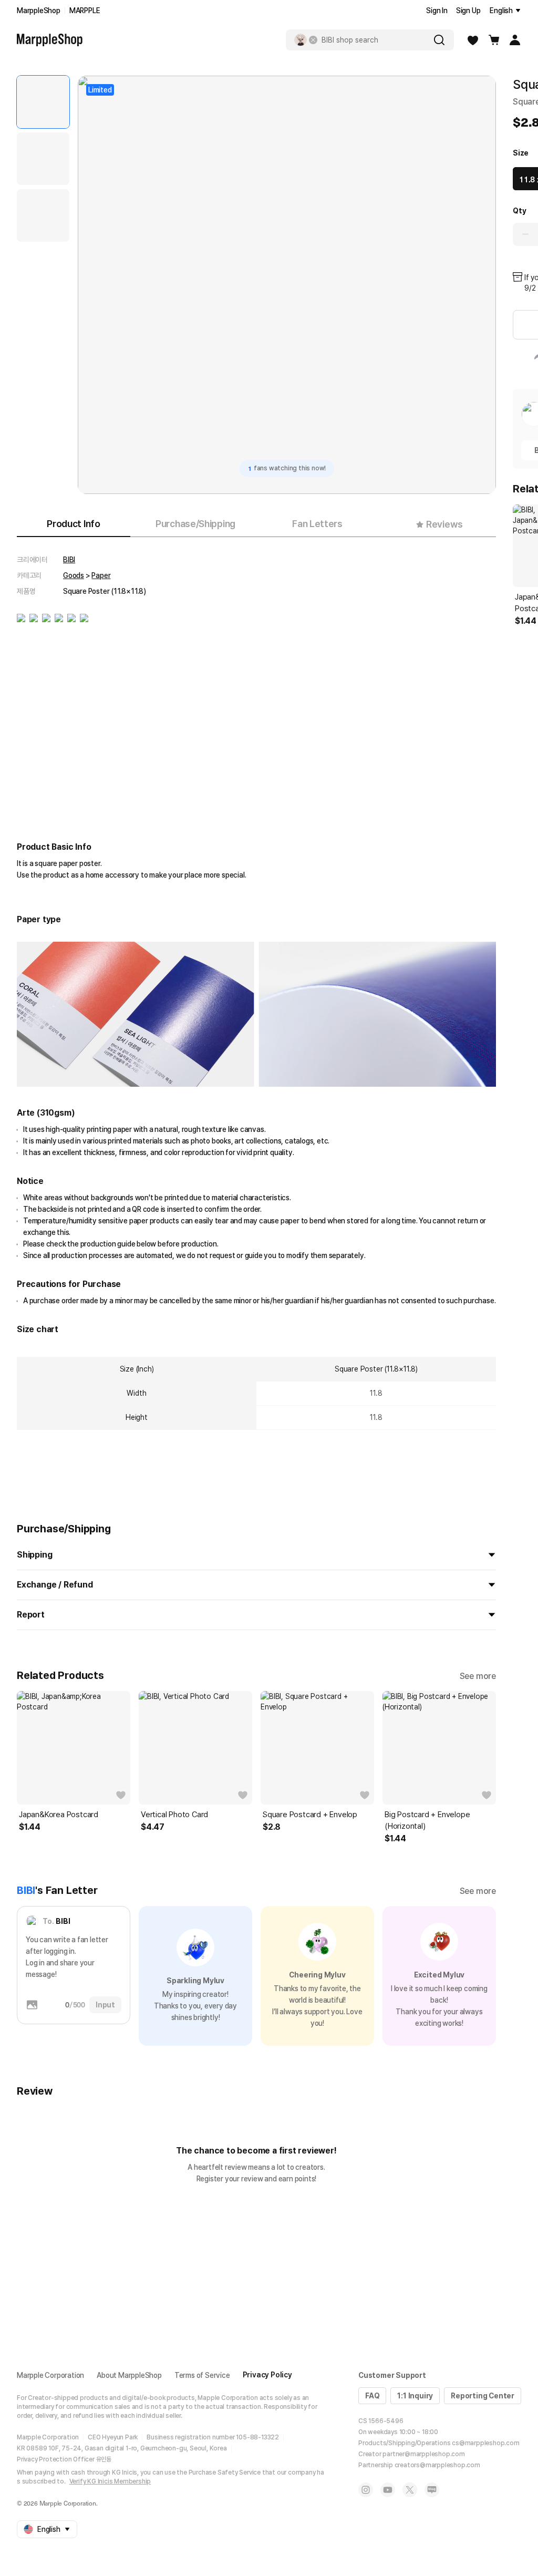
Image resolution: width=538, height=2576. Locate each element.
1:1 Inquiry (415, 2396)
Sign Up (468, 11)
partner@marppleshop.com (423, 2454)
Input (105, 2005)
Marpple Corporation (50, 2375)
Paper (101, 575)
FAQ (372, 2396)
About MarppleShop (129, 2375)
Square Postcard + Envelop (310, 1815)
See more (478, 1676)
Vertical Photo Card (174, 1815)
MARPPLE (85, 11)
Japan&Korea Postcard (59, 1815)
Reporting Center (483, 2396)
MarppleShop (39, 11)
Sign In (437, 11)
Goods (74, 575)
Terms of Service (202, 2375)
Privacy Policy (267, 2375)
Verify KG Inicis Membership (110, 2481)
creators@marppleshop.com (437, 2465)
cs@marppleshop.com (485, 2443)
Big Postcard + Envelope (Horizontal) (427, 1820)
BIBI (69, 560)
